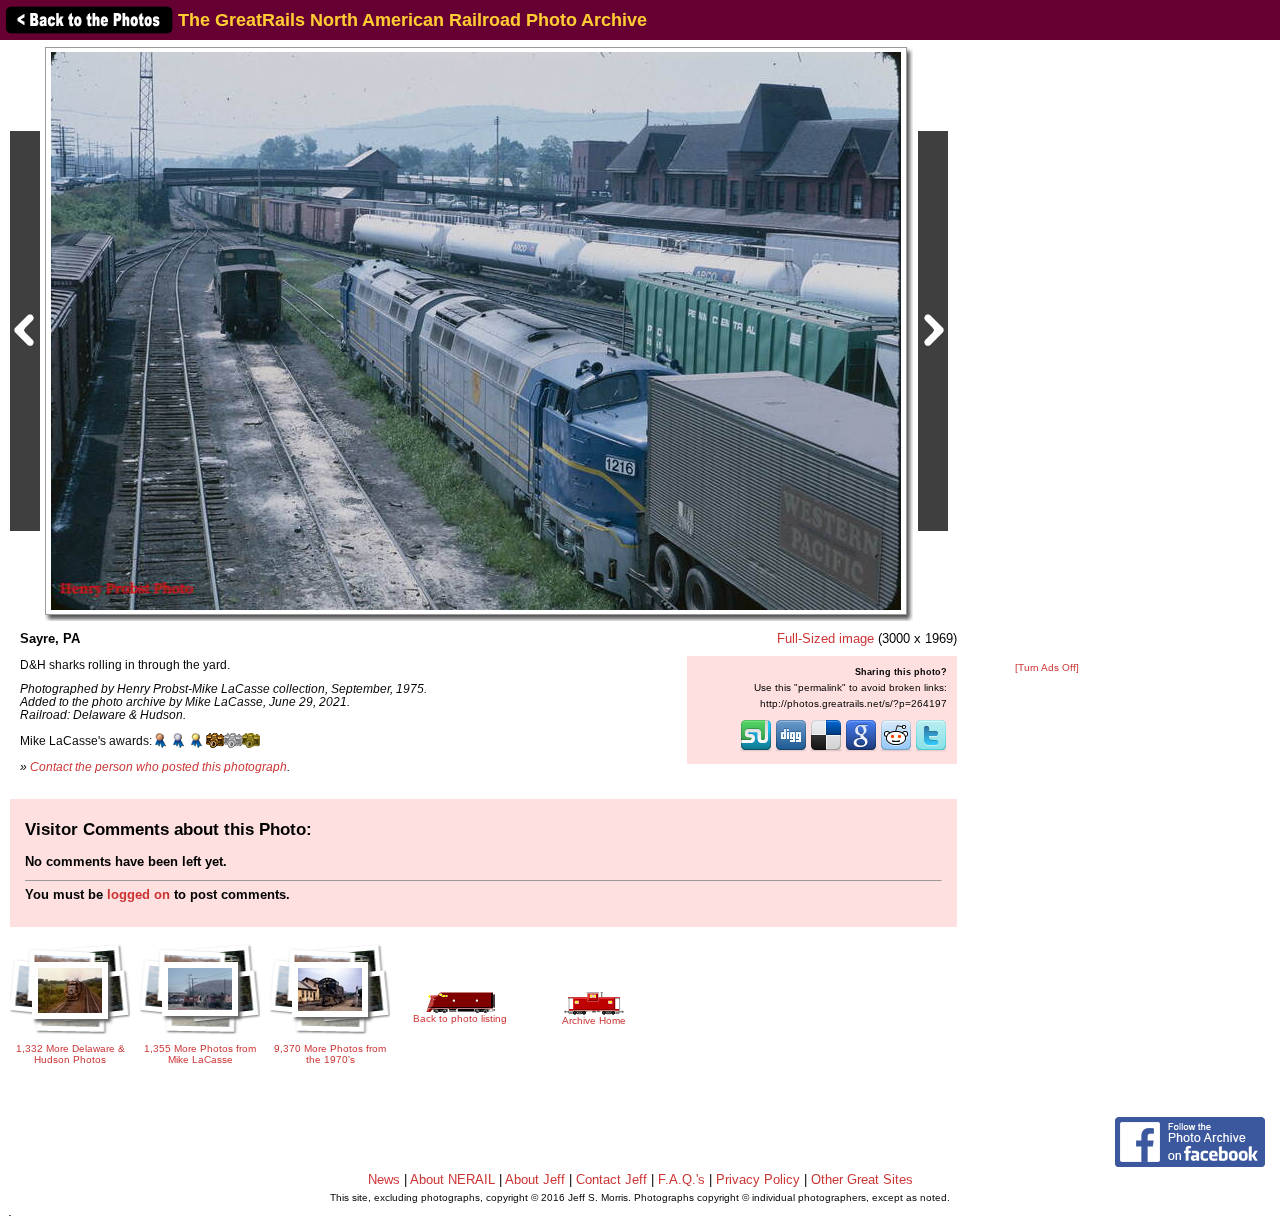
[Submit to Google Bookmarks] (861, 749)
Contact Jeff (611, 1179)
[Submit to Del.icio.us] (826, 749)
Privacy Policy (758, 1179)
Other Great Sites (862, 1179)
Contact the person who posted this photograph (158, 766)
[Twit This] (931, 749)
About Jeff (535, 1179)
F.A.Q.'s (681, 1179)
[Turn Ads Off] (1047, 667)
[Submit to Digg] (791, 749)
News (384, 1179)
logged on (138, 894)
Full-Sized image (825, 638)
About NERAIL (452, 1179)
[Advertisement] (1047, 352)
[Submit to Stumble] (756, 749)
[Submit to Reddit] (896, 749)
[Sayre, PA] (476, 330)
